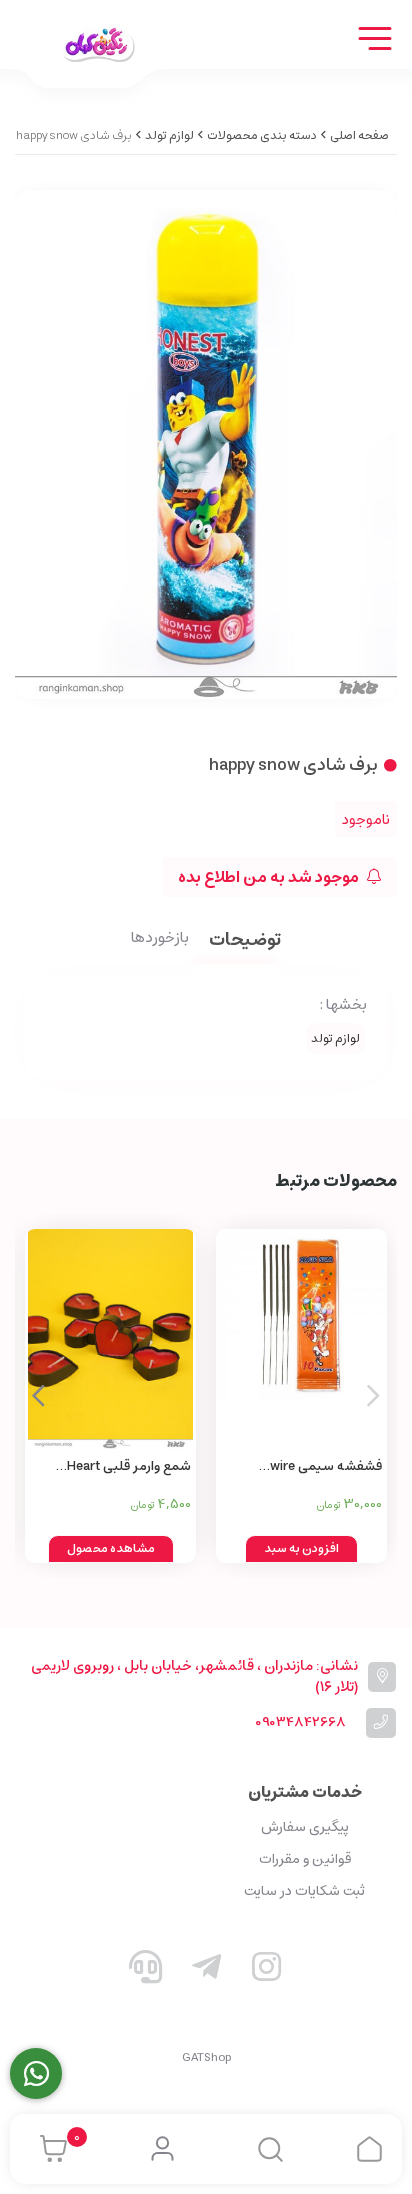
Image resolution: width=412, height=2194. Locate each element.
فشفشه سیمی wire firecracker (326, 1467)
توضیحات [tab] (245, 941)
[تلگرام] (206, 1971)
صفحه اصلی (359, 135)
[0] (48, 2149)
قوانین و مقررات (305, 1859)
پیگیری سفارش (305, 1827)
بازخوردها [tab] (160, 939)
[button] (38, 1396)
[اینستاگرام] (267, 1971)
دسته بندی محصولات (262, 135)
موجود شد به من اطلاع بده (270, 877)
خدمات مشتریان (305, 1792)
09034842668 (300, 1722)
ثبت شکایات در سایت (304, 1891)
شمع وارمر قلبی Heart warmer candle (129, 1467)
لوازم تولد (169, 135)
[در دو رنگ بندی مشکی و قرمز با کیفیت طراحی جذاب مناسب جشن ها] (110, 1339)
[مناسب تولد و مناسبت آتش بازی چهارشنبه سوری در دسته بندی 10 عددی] (301, 1339)
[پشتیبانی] (146, 1971)
